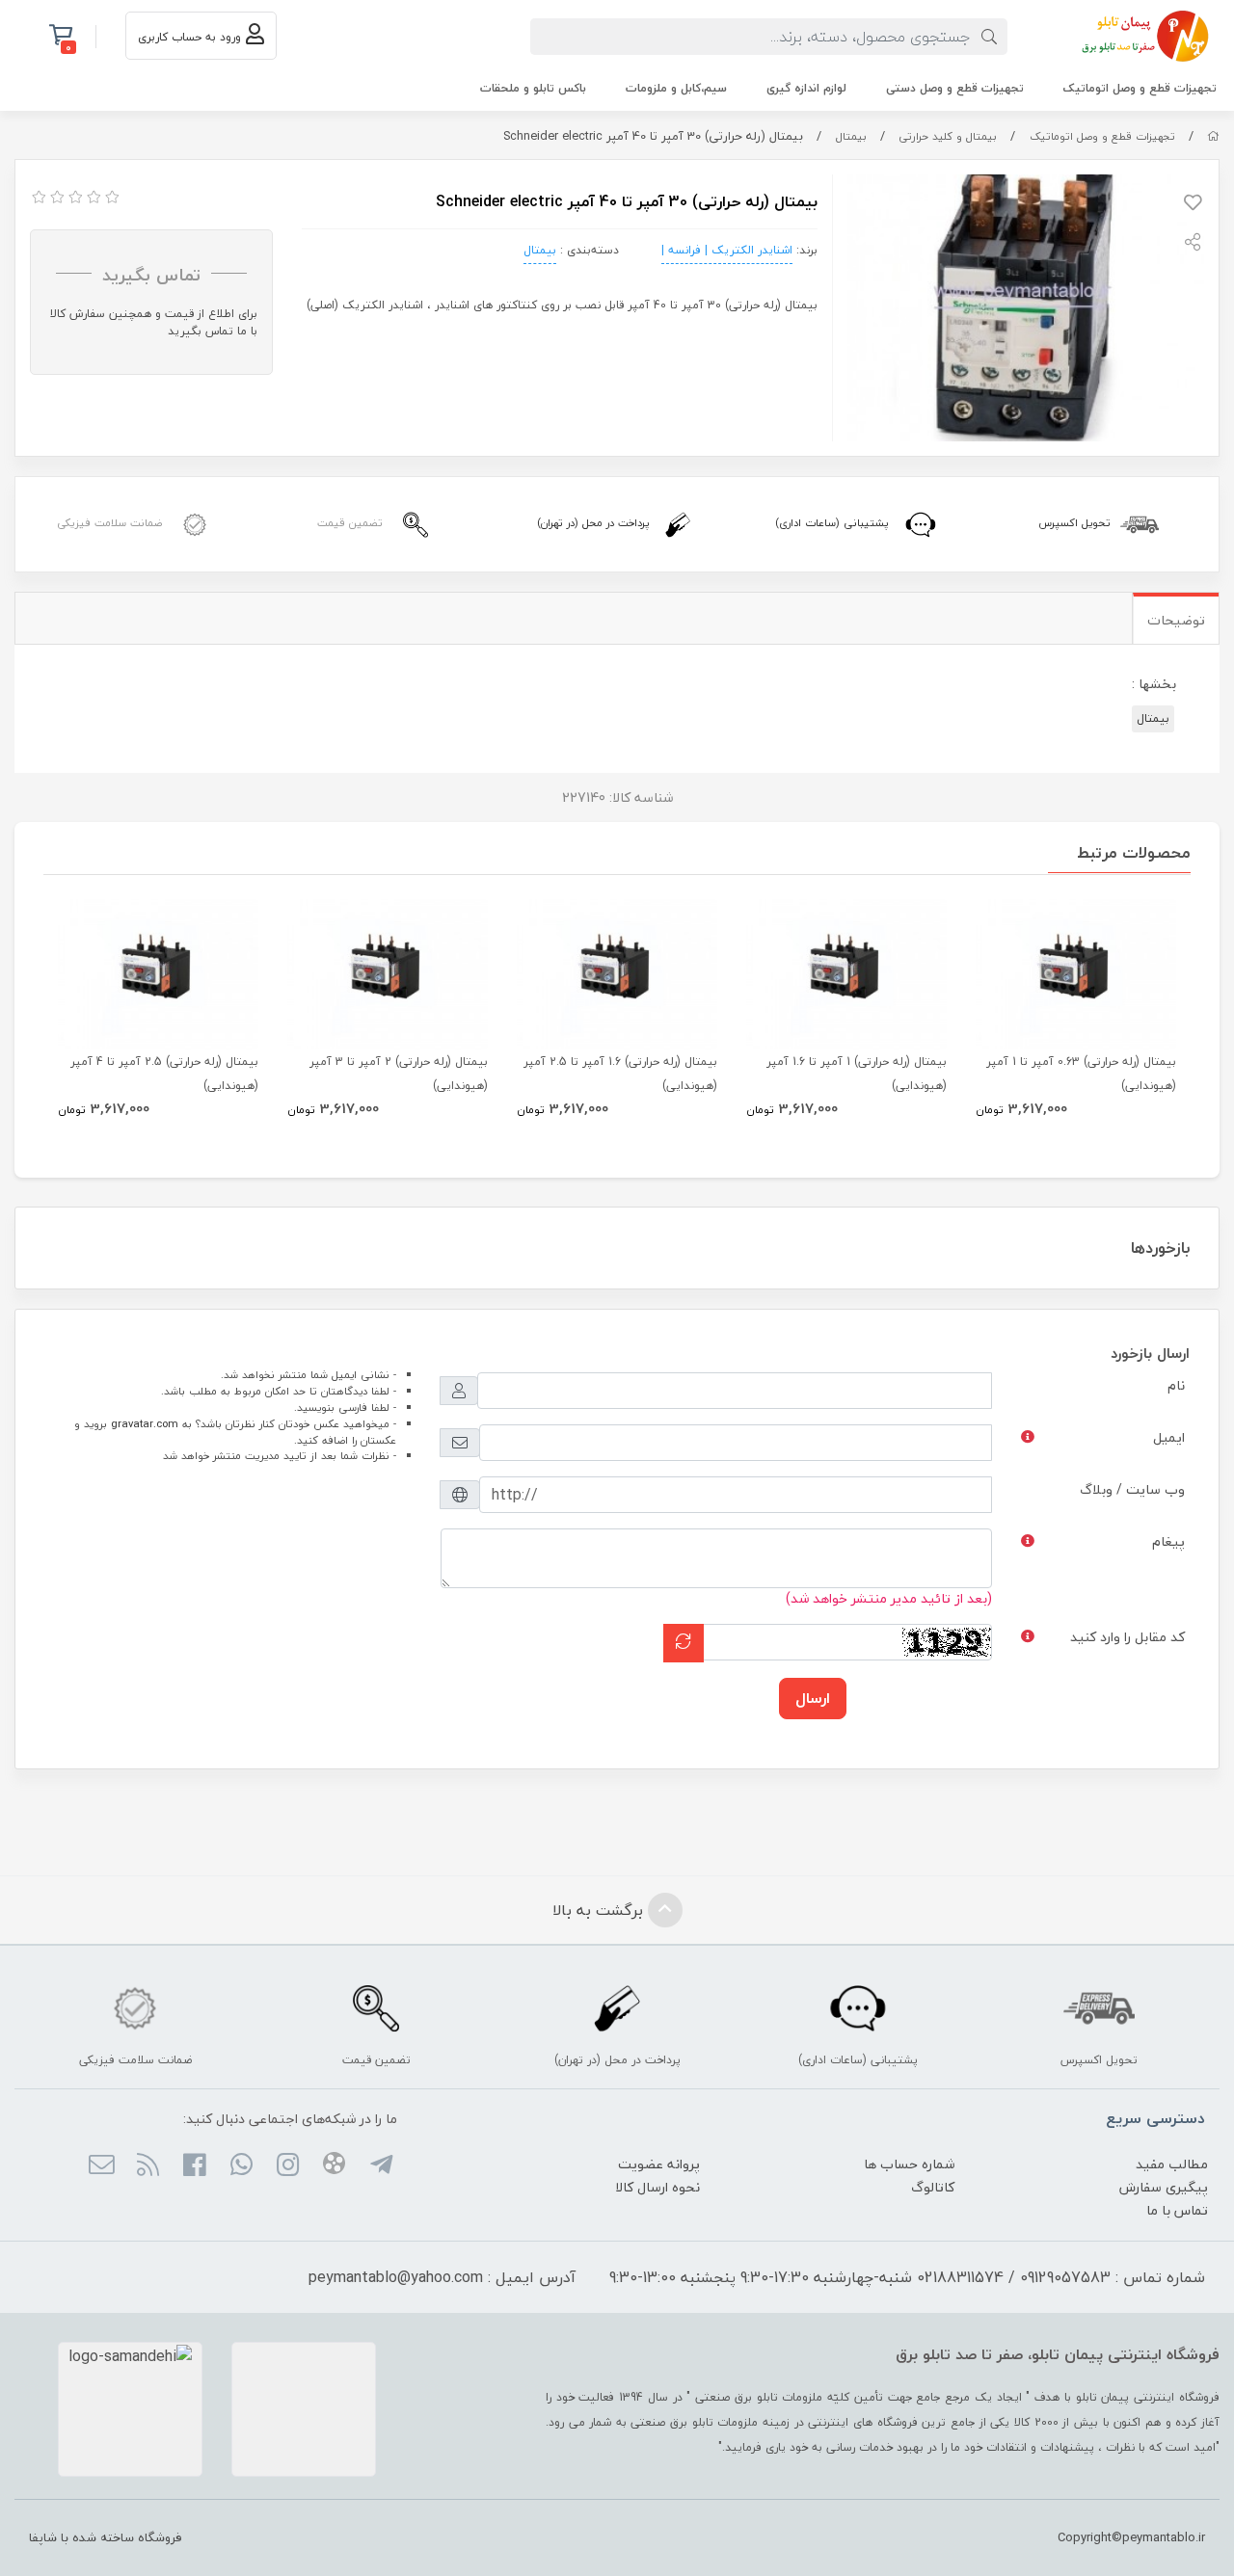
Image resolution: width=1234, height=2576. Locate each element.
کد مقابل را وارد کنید (1127, 1637)
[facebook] (194, 2166)
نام (1176, 1385)
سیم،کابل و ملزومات (676, 88)
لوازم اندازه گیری (806, 88)
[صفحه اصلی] (1213, 136)
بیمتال (851, 136)
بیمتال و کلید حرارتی (948, 136)
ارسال (813, 1698)
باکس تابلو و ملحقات (533, 88)
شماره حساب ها (909, 2164)
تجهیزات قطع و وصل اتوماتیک (1140, 88)
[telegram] (380, 2166)
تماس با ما (1177, 2210)
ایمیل (1169, 1437)
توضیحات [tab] (1176, 620)
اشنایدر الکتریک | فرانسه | (727, 250)
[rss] (148, 2166)
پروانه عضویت (659, 2164)
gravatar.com (145, 1424)
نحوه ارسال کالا (657, 2187)
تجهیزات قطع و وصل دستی (955, 88)
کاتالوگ (933, 2187)
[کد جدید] (684, 1643)
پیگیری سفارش (1164, 2187)
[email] (101, 2166)
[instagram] (288, 2166)
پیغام (1168, 1541)
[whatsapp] (241, 2166)
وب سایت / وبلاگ (1132, 1489)
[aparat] (334, 2166)
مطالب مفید (1172, 2164)
